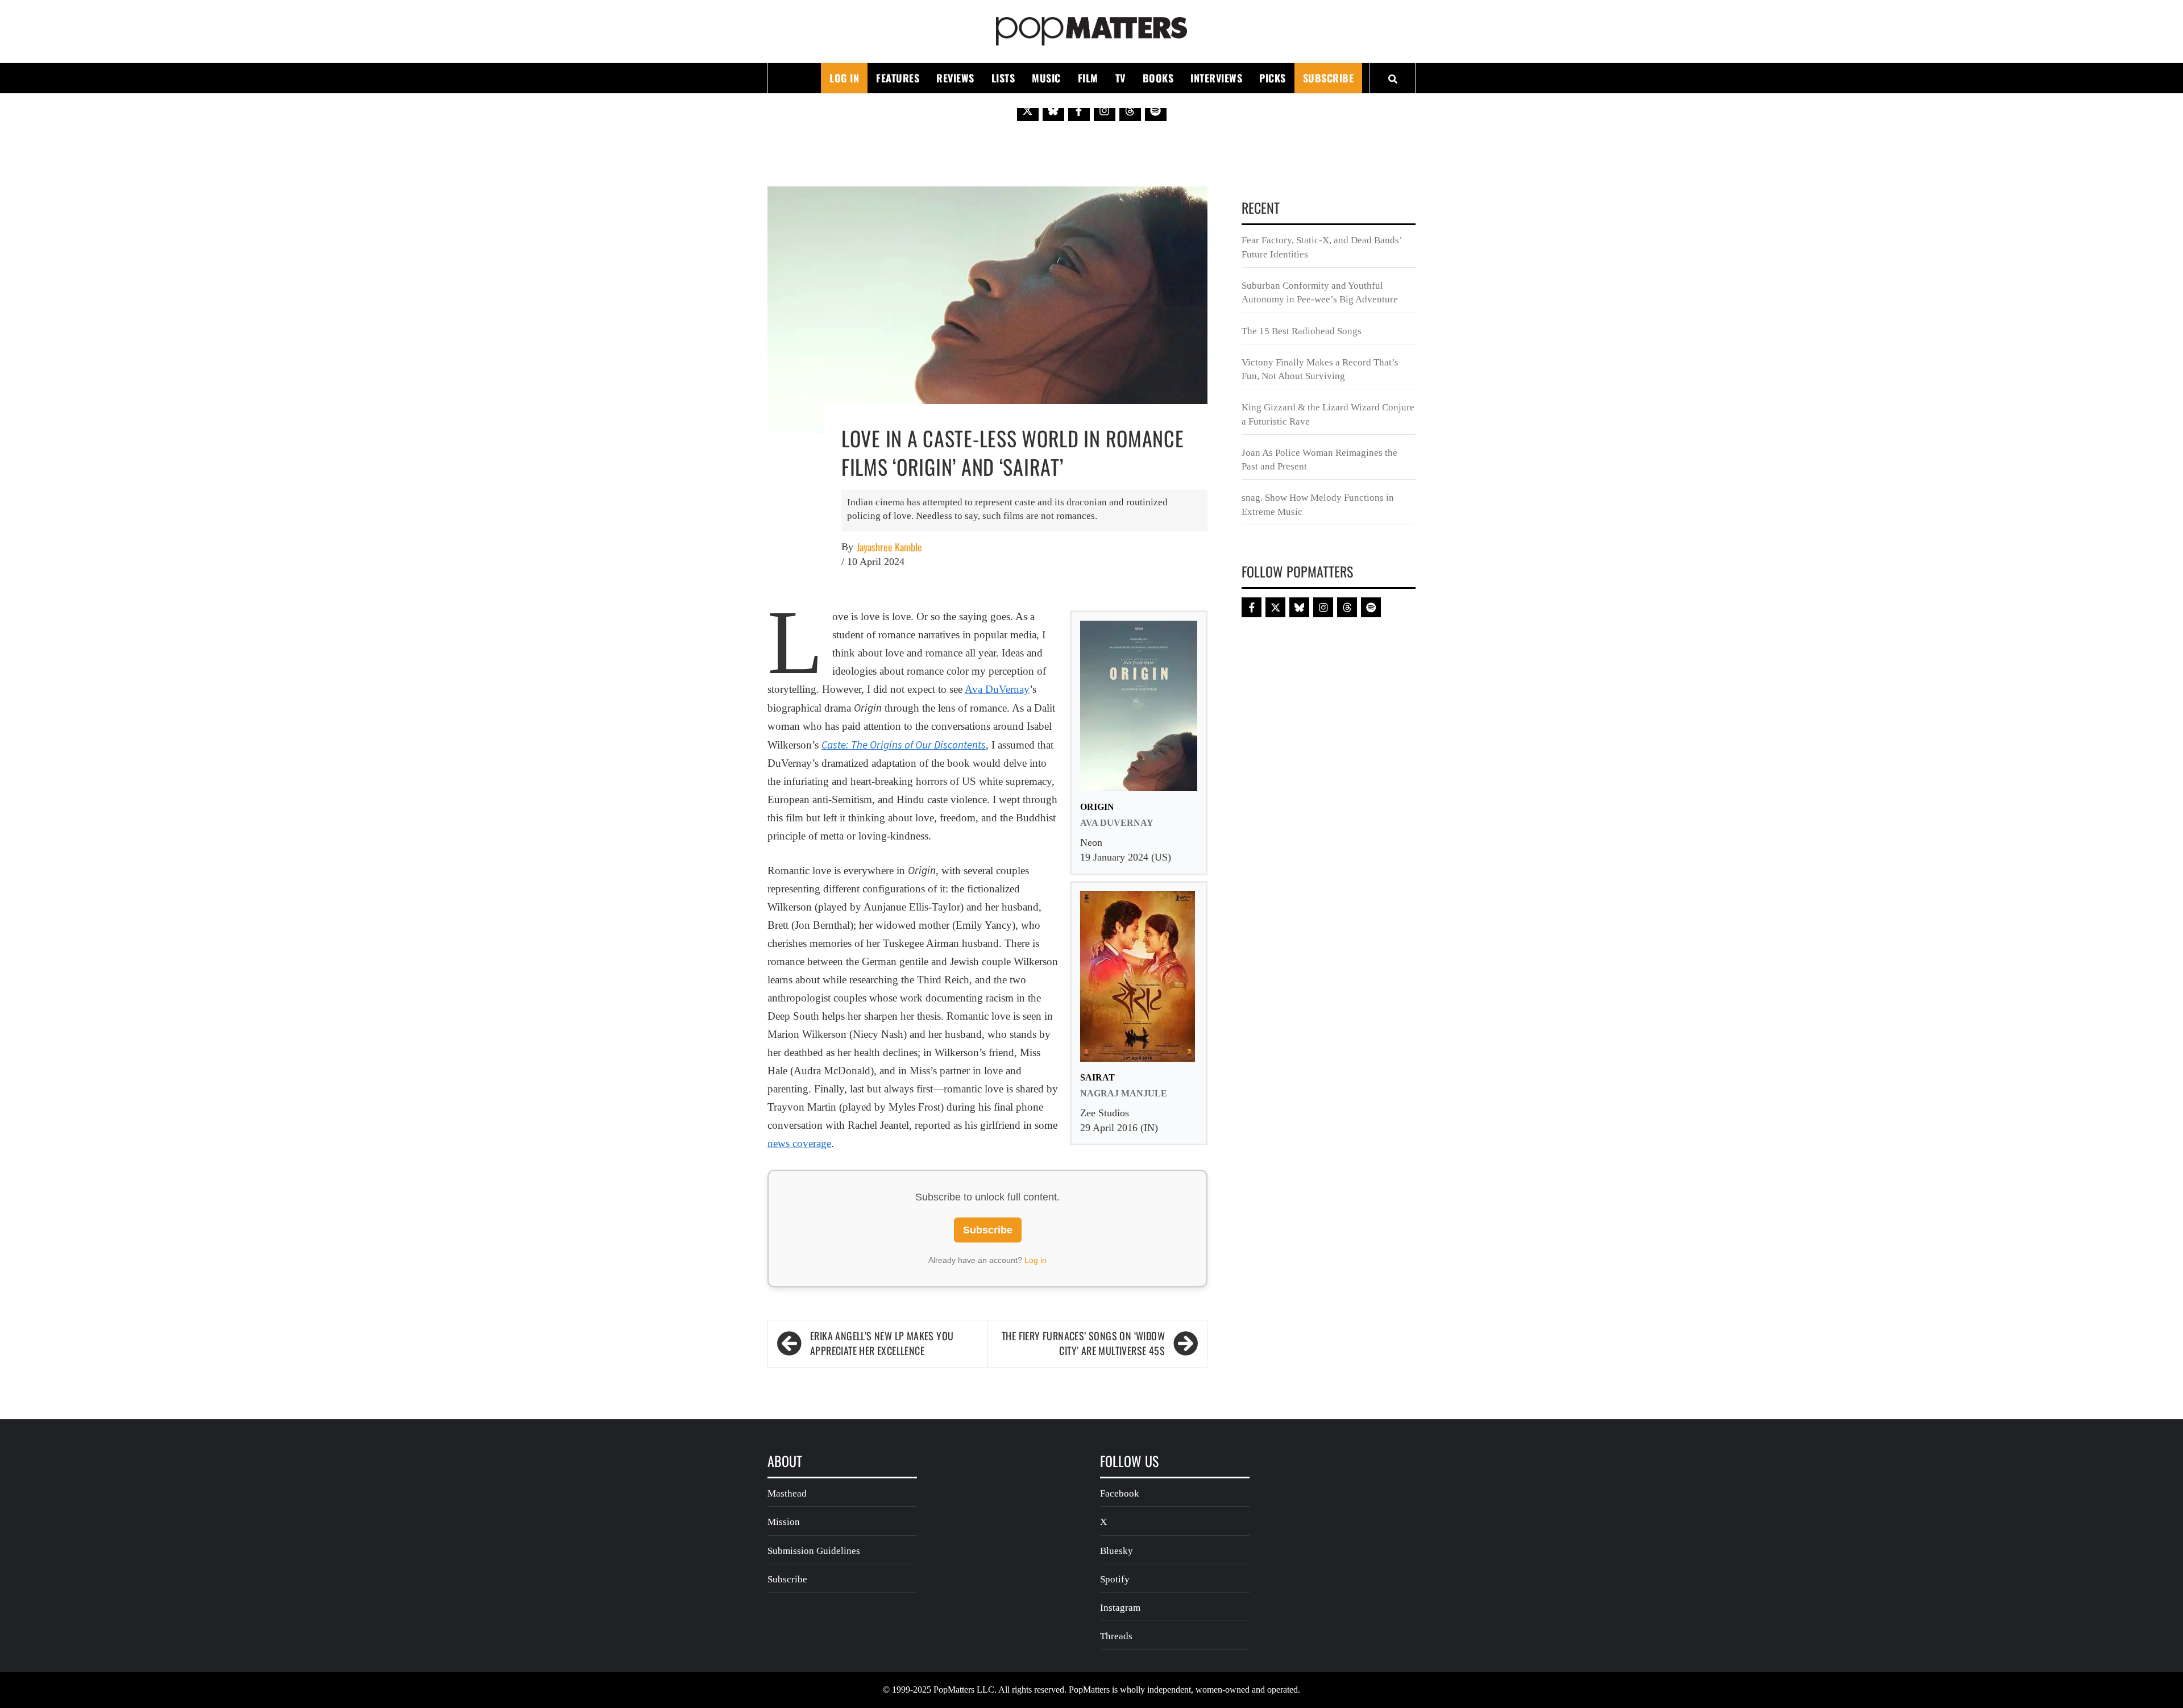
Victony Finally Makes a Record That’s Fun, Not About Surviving (1320, 369)
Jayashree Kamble (889, 547)
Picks (1273, 78)
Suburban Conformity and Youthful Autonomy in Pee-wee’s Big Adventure (1320, 292)
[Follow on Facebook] (1079, 110)
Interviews (1216, 78)
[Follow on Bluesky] (1053, 110)
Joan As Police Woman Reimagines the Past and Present (1319, 460)
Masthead (787, 1493)
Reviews (955, 78)
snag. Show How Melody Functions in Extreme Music (1318, 504)
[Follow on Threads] (1130, 110)
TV (1120, 78)
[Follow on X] (1028, 110)
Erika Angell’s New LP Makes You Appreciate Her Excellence (882, 1343)
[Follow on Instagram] (1105, 110)
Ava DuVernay (997, 689)
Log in (1036, 1260)
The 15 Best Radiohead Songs (1302, 331)
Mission (784, 1522)
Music (1046, 78)
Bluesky (1117, 1551)
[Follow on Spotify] (1156, 110)
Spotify (1115, 1579)
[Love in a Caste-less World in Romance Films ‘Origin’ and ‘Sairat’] (987, 309)
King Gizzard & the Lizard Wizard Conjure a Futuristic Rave (1328, 414)
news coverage (799, 1143)
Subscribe (1329, 78)
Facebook (1120, 1493)
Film (1088, 78)
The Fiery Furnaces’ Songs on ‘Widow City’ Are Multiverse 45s (1083, 1343)
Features (898, 78)
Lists (1003, 78)
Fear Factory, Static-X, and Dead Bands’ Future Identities (1322, 247)
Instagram (1120, 1608)
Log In (844, 78)
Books (1158, 78)
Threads (1116, 1636)
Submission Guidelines (814, 1551)
